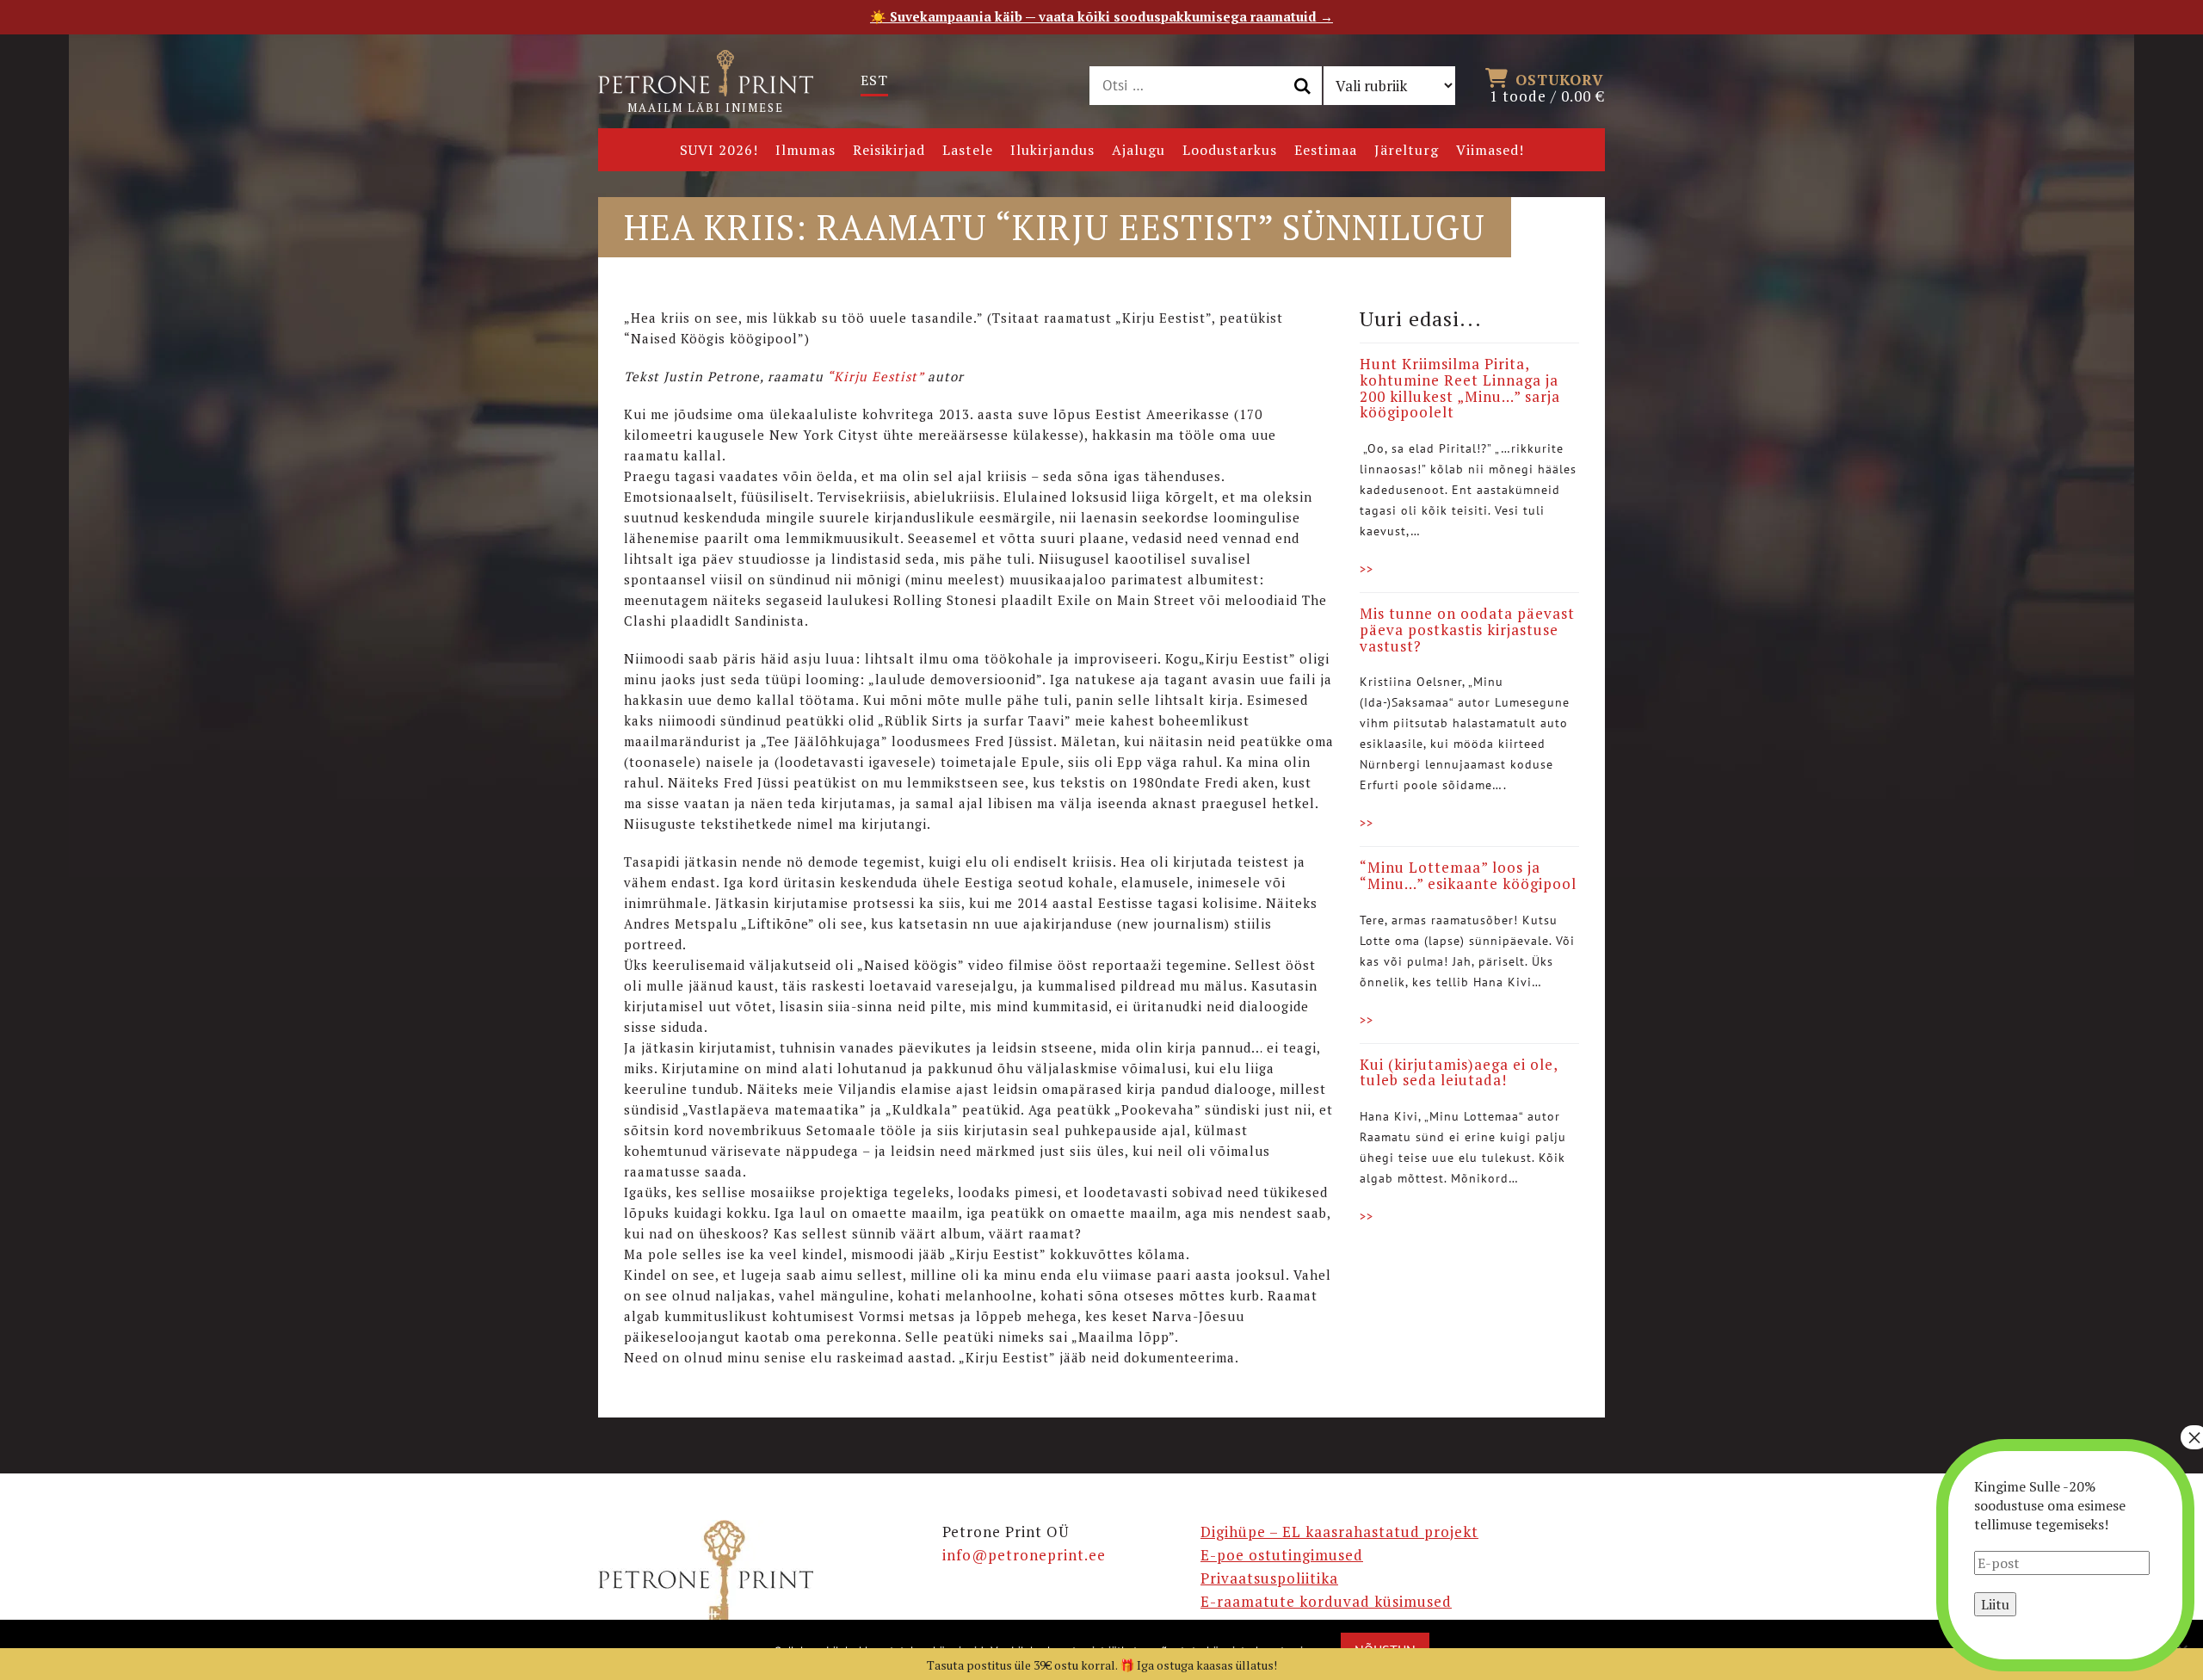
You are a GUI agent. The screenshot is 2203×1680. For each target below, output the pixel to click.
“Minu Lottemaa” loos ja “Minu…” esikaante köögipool (1468, 875)
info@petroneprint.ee (1024, 1555)
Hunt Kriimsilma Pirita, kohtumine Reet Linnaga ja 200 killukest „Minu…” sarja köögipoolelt (1460, 388)
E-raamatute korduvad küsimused (1326, 1601)
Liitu (1995, 1604)
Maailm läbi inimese (706, 108)
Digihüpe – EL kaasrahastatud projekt (1339, 1532)
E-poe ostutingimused (1282, 1555)
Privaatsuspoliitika (1269, 1578)
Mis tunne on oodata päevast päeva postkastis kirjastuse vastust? (1467, 629)
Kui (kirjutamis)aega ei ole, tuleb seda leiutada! (1459, 1072)
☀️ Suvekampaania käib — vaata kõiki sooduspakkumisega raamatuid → (1101, 16)
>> (1367, 569)
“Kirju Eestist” (875, 376)
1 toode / (1547, 87)
